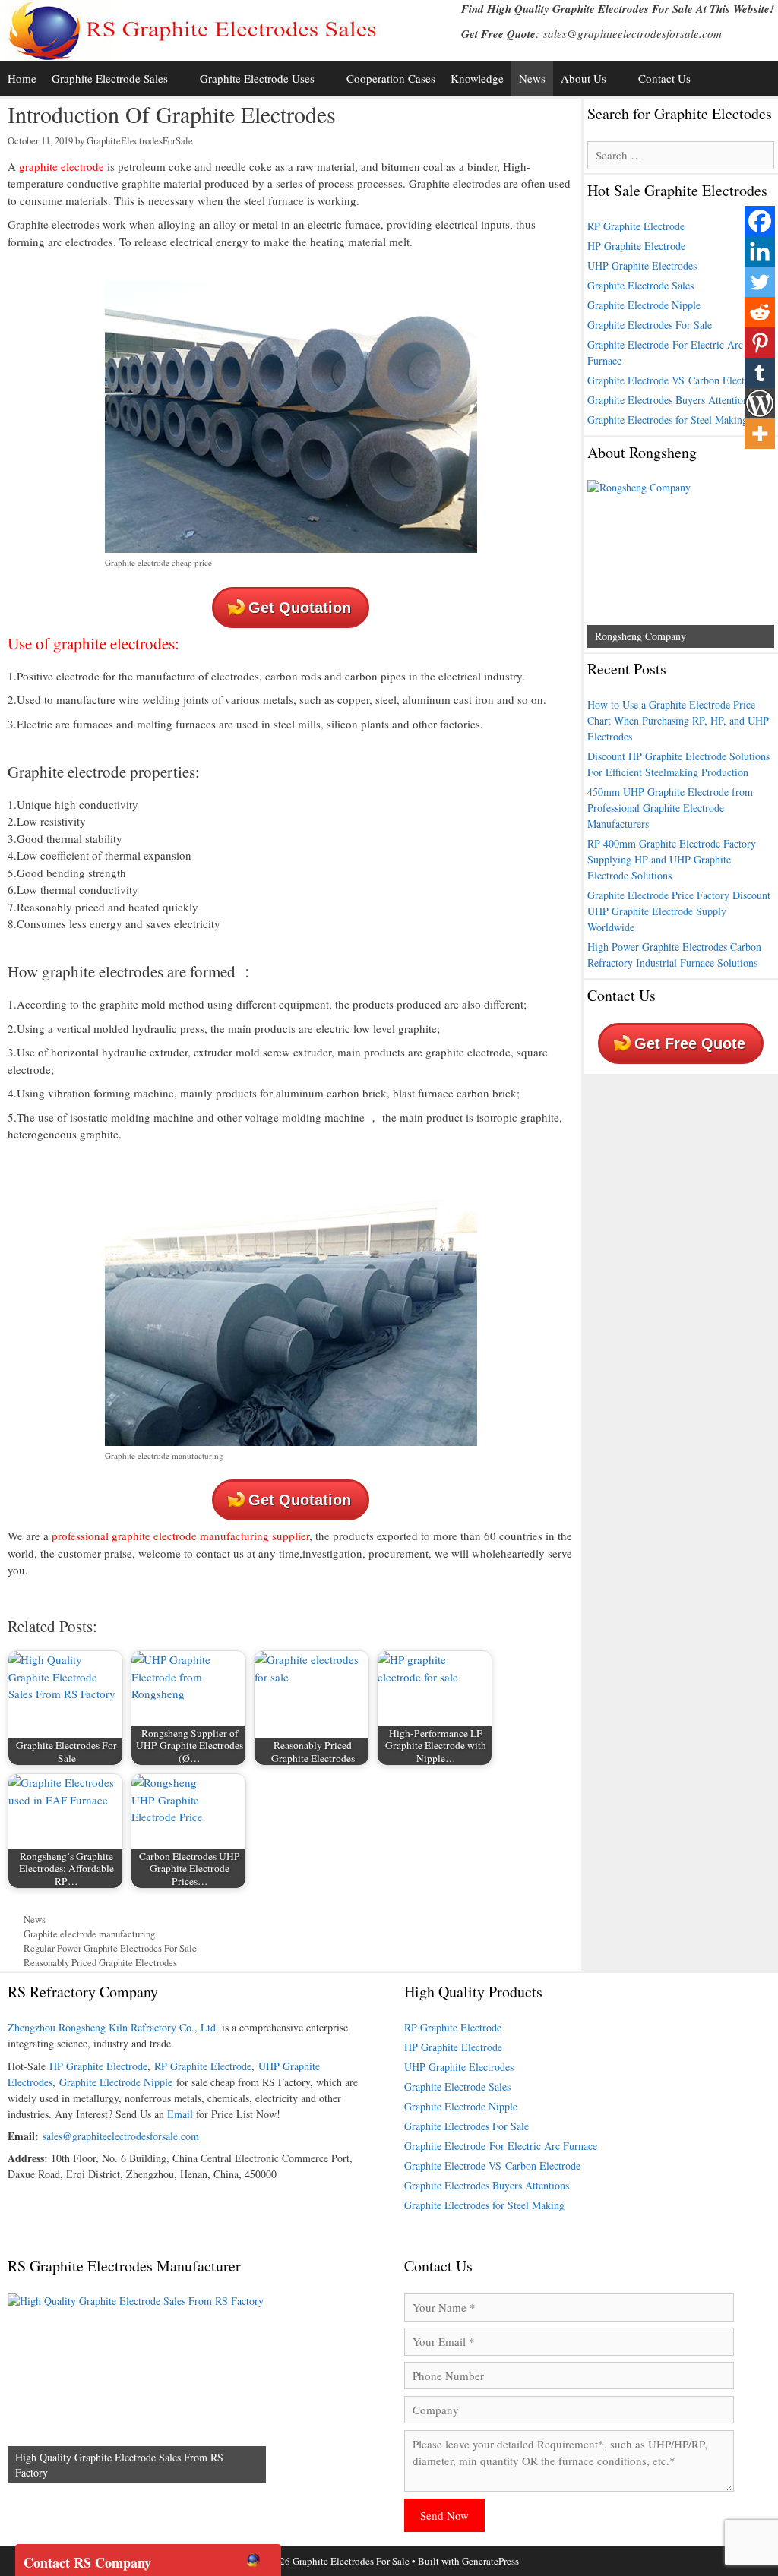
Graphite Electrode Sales (110, 78)
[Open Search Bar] (763, 79)
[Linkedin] (760, 251)
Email (180, 2114)
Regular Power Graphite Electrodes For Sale (110, 1948)
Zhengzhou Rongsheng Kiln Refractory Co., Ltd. (113, 2027)
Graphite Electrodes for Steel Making (667, 420)
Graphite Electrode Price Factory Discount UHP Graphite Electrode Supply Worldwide (679, 911)
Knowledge (477, 78)
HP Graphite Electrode (636, 246)
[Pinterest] (760, 343)
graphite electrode (60, 166)
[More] (760, 434)
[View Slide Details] (681, 564)
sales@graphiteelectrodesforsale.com (633, 33)
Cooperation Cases (391, 78)
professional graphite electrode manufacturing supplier (180, 1536)
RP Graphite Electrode (636, 226)
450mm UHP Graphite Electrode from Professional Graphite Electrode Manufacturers (670, 808)
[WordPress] (760, 403)
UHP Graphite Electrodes (642, 265)
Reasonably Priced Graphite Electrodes (100, 1963)
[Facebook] (760, 221)
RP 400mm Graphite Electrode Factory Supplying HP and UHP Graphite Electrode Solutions (672, 859)
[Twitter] (760, 282)
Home (22, 78)
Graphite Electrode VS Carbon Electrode (675, 380)
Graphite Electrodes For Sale (650, 325)
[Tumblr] (760, 373)
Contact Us (664, 78)
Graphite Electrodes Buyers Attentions (670, 400)
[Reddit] (760, 312)
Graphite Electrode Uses (257, 78)
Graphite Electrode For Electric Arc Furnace (501, 2146)
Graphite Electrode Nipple (644, 305)
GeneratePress (490, 2561)
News (532, 78)
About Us (583, 78)
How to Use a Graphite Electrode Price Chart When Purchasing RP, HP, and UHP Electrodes (678, 720)
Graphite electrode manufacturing (89, 1934)
